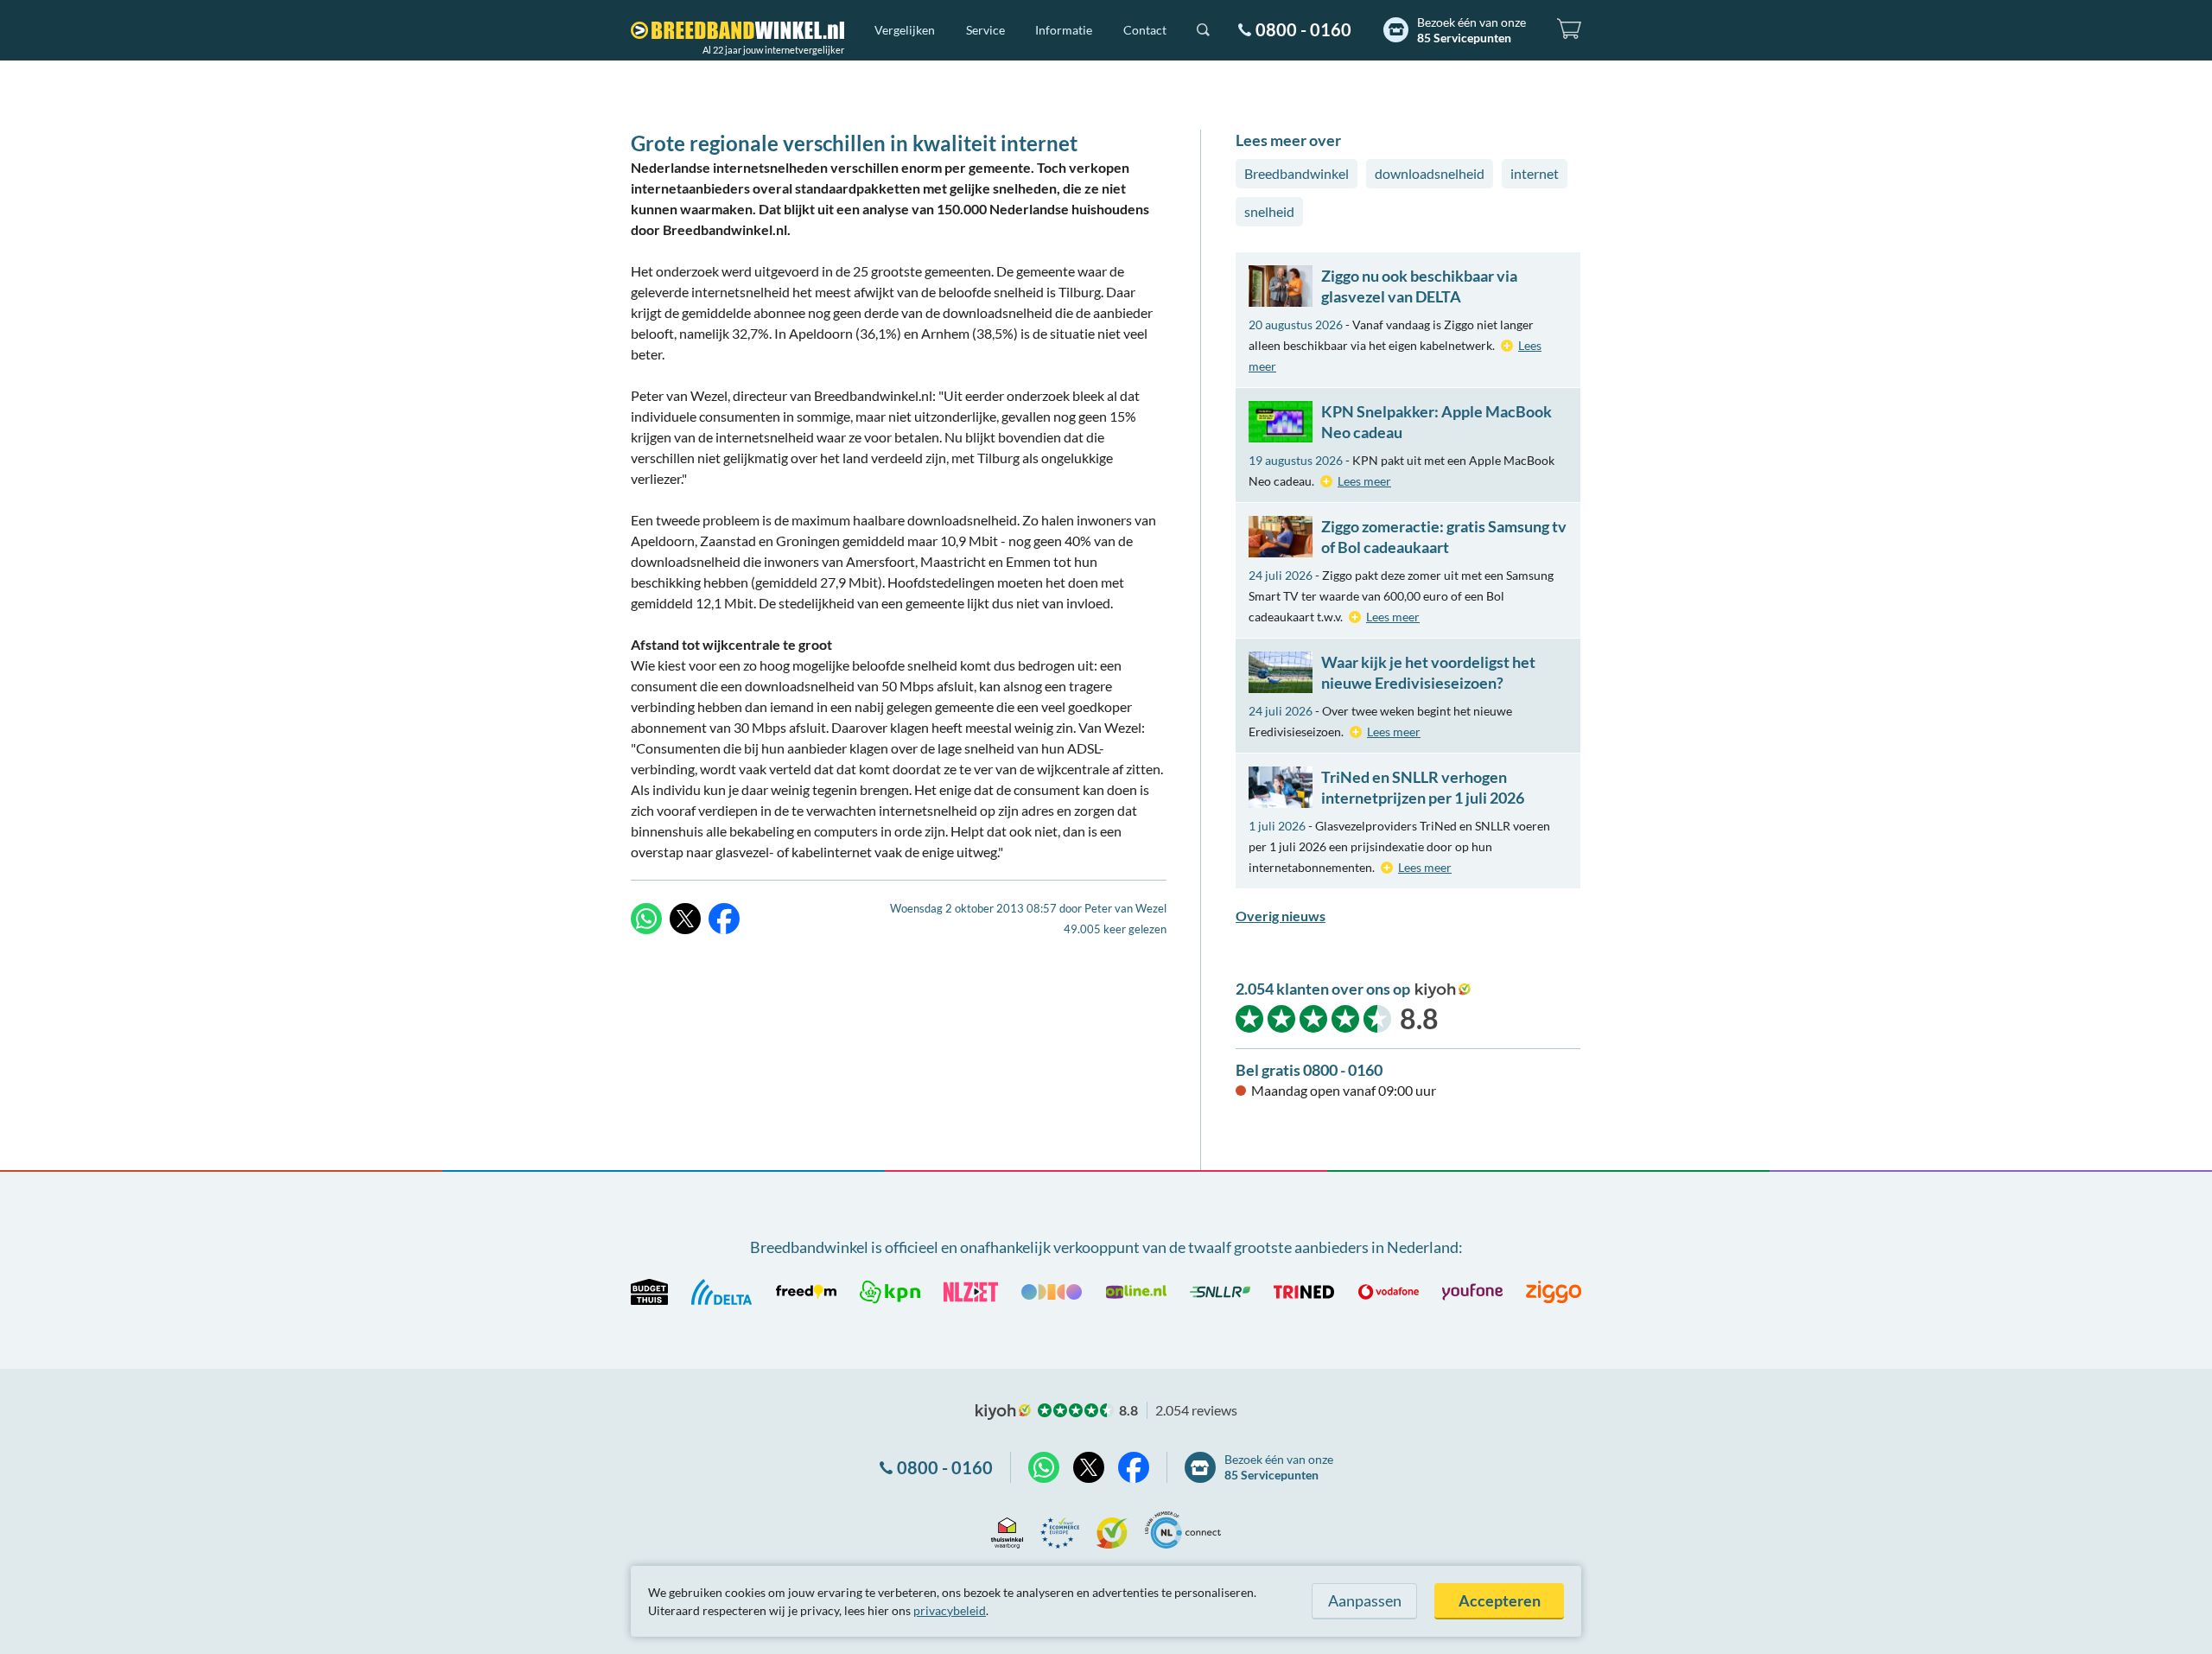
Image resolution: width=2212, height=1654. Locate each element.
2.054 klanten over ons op (1323, 989)
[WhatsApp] (646, 919)
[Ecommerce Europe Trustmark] (1060, 1530)
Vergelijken (905, 30)
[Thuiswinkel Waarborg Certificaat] (1007, 1530)
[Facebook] (724, 919)
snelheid (1269, 211)
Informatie (1064, 30)
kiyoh (1443, 990)
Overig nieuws (1281, 916)
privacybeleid (950, 1610)
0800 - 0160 (1303, 29)
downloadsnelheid (1430, 173)
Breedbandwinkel (1297, 173)
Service (985, 30)
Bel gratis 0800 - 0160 (1309, 1070)
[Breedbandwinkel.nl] (737, 30)
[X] (685, 919)
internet (1535, 173)
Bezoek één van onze (1471, 30)
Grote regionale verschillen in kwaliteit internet (854, 143)
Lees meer (1364, 481)
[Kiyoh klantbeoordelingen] (1112, 1530)
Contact (1145, 30)
